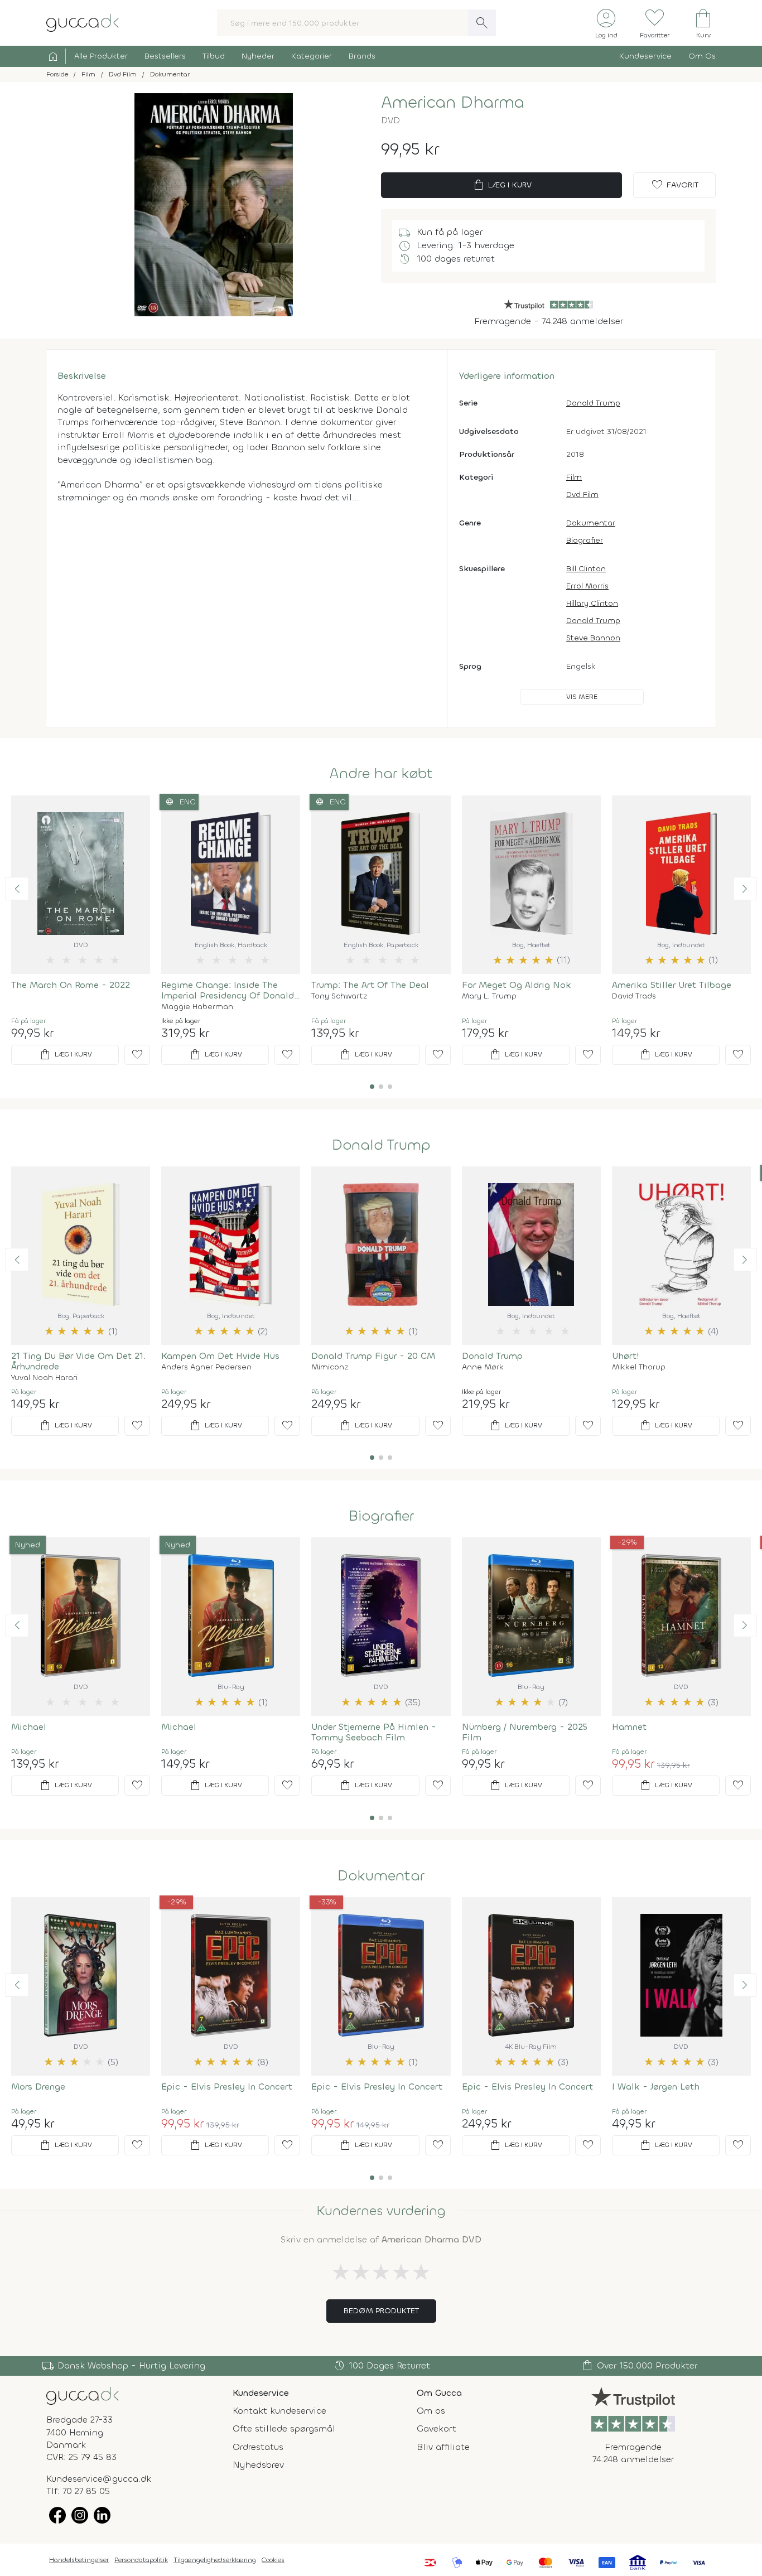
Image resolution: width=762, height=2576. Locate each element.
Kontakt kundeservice (279, 2411)
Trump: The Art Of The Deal (370, 985)
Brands (362, 56)
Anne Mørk (483, 1367)
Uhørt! (626, 1356)
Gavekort (437, 2428)
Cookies (273, 2560)
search (482, 23)
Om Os (702, 56)
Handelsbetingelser (79, 2560)
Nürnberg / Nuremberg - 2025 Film (525, 1732)
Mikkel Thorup (639, 1367)
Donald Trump (593, 403)
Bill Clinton (586, 569)
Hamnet (629, 1727)
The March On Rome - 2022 (71, 985)
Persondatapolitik (141, 2560)
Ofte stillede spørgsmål (284, 2428)
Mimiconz (330, 1367)
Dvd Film (582, 495)
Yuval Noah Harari (44, 1378)
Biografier (585, 540)
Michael (29, 1727)
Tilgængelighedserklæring (215, 2560)
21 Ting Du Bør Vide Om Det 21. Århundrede (78, 1361)
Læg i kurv (502, 185)
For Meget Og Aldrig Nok (517, 985)
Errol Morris (587, 586)
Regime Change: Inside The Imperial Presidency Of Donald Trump (228, 990)
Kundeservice (645, 56)
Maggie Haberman (197, 1007)
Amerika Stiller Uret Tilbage (672, 985)
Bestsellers (165, 56)
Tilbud (214, 56)
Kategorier (312, 56)
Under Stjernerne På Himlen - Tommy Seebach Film (374, 1732)
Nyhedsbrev (258, 2465)
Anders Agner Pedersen (206, 1367)
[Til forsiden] (83, 22)
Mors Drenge (38, 2087)
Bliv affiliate (443, 2447)
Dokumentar (591, 523)
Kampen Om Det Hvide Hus (220, 1356)
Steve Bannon (593, 638)
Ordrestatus (258, 2447)
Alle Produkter (101, 56)
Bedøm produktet (381, 2311)
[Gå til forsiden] (83, 2395)
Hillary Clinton (592, 603)
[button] (17, 889)
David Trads (634, 996)
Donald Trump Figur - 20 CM (373, 1356)
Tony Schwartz (339, 996)
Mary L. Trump (489, 996)
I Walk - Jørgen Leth (656, 2087)
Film (574, 477)
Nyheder (258, 56)
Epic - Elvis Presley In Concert (227, 2087)
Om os (431, 2411)
